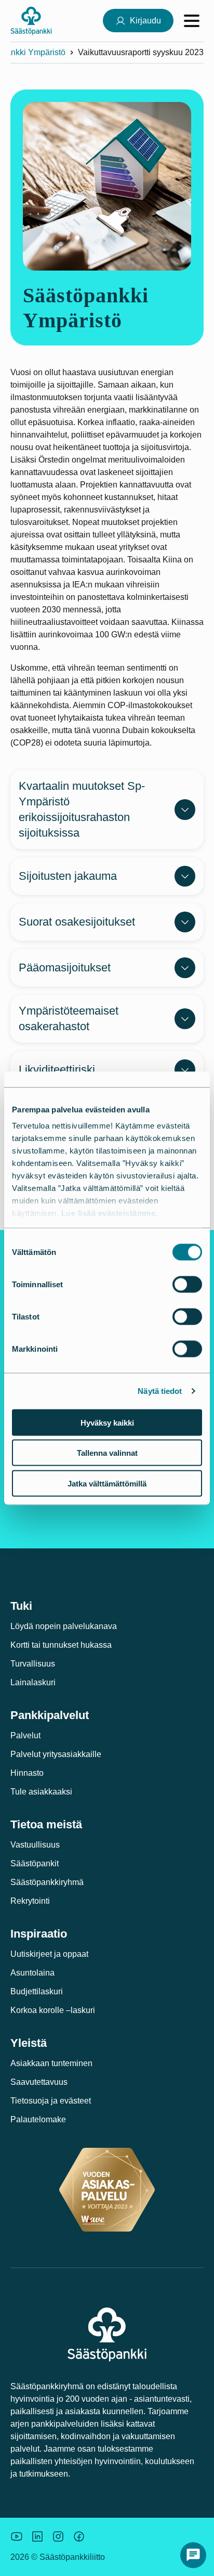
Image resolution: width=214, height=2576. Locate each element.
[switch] (187, 1284)
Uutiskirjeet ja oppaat (49, 1954)
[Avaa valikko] (192, 21)
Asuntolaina (32, 1973)
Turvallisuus (33, 1664)
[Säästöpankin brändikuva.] (17, 2536)
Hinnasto (27, 1773)
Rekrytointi (30, 1901)
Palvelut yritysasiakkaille (56, 1754)
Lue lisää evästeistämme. (110, 1213)
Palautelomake (38, 2119)
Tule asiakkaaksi (41, 1792)
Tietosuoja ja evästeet (51, 2101)
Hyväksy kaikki (107, 1422)
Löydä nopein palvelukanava (64, 1626)
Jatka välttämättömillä (107, 1483)
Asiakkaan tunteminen (51, 2063)
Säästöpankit (35, 1863)
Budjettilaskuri (37, 1991)
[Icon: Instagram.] (58, 2536)
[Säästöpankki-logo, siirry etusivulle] (31, 21)
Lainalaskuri (33, 1682)
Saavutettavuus (39, 2082)
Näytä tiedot (160, 1391)
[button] (193, 2555)
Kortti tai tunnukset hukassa (61, 1645)
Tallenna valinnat (107, 1453)
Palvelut (25, 1735)
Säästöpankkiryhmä (47, 1882)
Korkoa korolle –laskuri (53, 2010)
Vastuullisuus (35, 1845)
